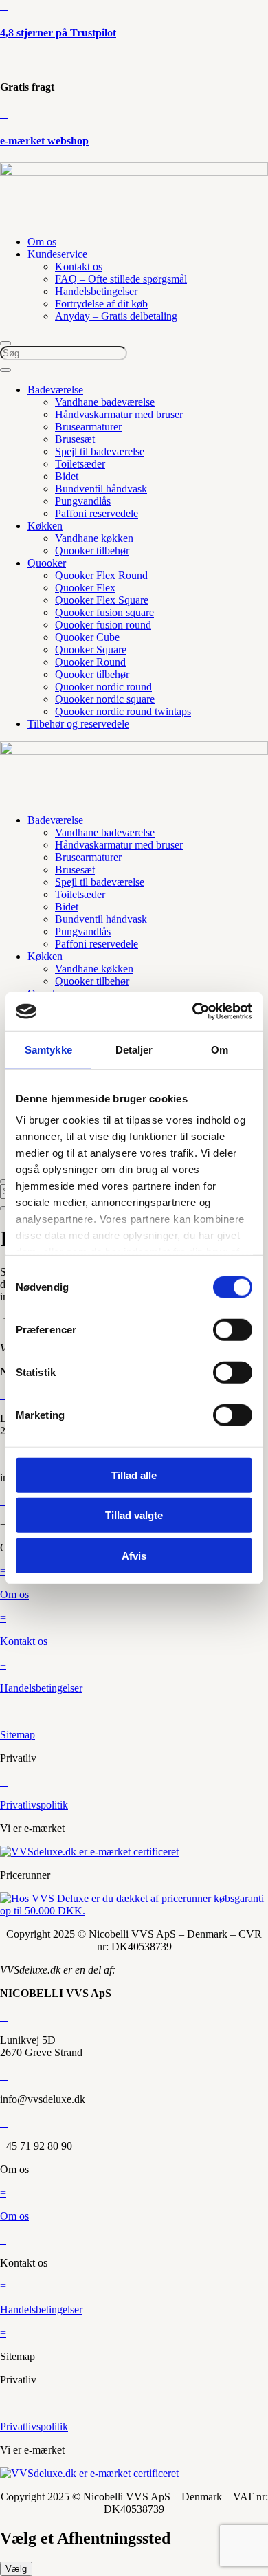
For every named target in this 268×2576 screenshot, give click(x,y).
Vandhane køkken (94, 538)
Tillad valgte (134, 1515)
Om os (42, 242)
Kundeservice (57, 254)
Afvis (134, 1555)
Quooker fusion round (103, 625)
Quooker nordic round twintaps (123, 711)
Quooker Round (90, 662)
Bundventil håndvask (101, 489)
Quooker (47, 563)
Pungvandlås (83, 501)
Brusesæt (75, 439)
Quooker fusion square (104, 612)
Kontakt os (79, 266)
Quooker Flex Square (102, 600)
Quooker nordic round (103, 687)
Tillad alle (134, 1475)
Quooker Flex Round (101, 575)
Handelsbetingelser (96, 291)
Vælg (16, 2569)
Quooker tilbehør (92, 550)
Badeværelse (55, 390)
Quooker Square (91, 650)
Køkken (45, 526)
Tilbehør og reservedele (78, 724)
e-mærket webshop (44, 141)
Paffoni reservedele (97, 513)
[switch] (233, 1329)
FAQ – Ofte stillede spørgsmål (121, 279)
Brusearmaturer (88, 427)
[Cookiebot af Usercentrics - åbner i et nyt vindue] (193, 1012)
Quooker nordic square (105, 699)
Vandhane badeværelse (105, 402)
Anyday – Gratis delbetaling (116, 316)
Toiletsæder (80, 464)
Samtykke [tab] (48, 1049)
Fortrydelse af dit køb (101, 304)
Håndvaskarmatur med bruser (119, 414)
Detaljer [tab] (134, 1049)
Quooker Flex (85, 588)
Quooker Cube (87, 637)
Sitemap (18, 1735)
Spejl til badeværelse (100, 451)
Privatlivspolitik (34, 1805)
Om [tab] (220, 1049)
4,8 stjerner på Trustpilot (58, 33)
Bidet (67, 476)
